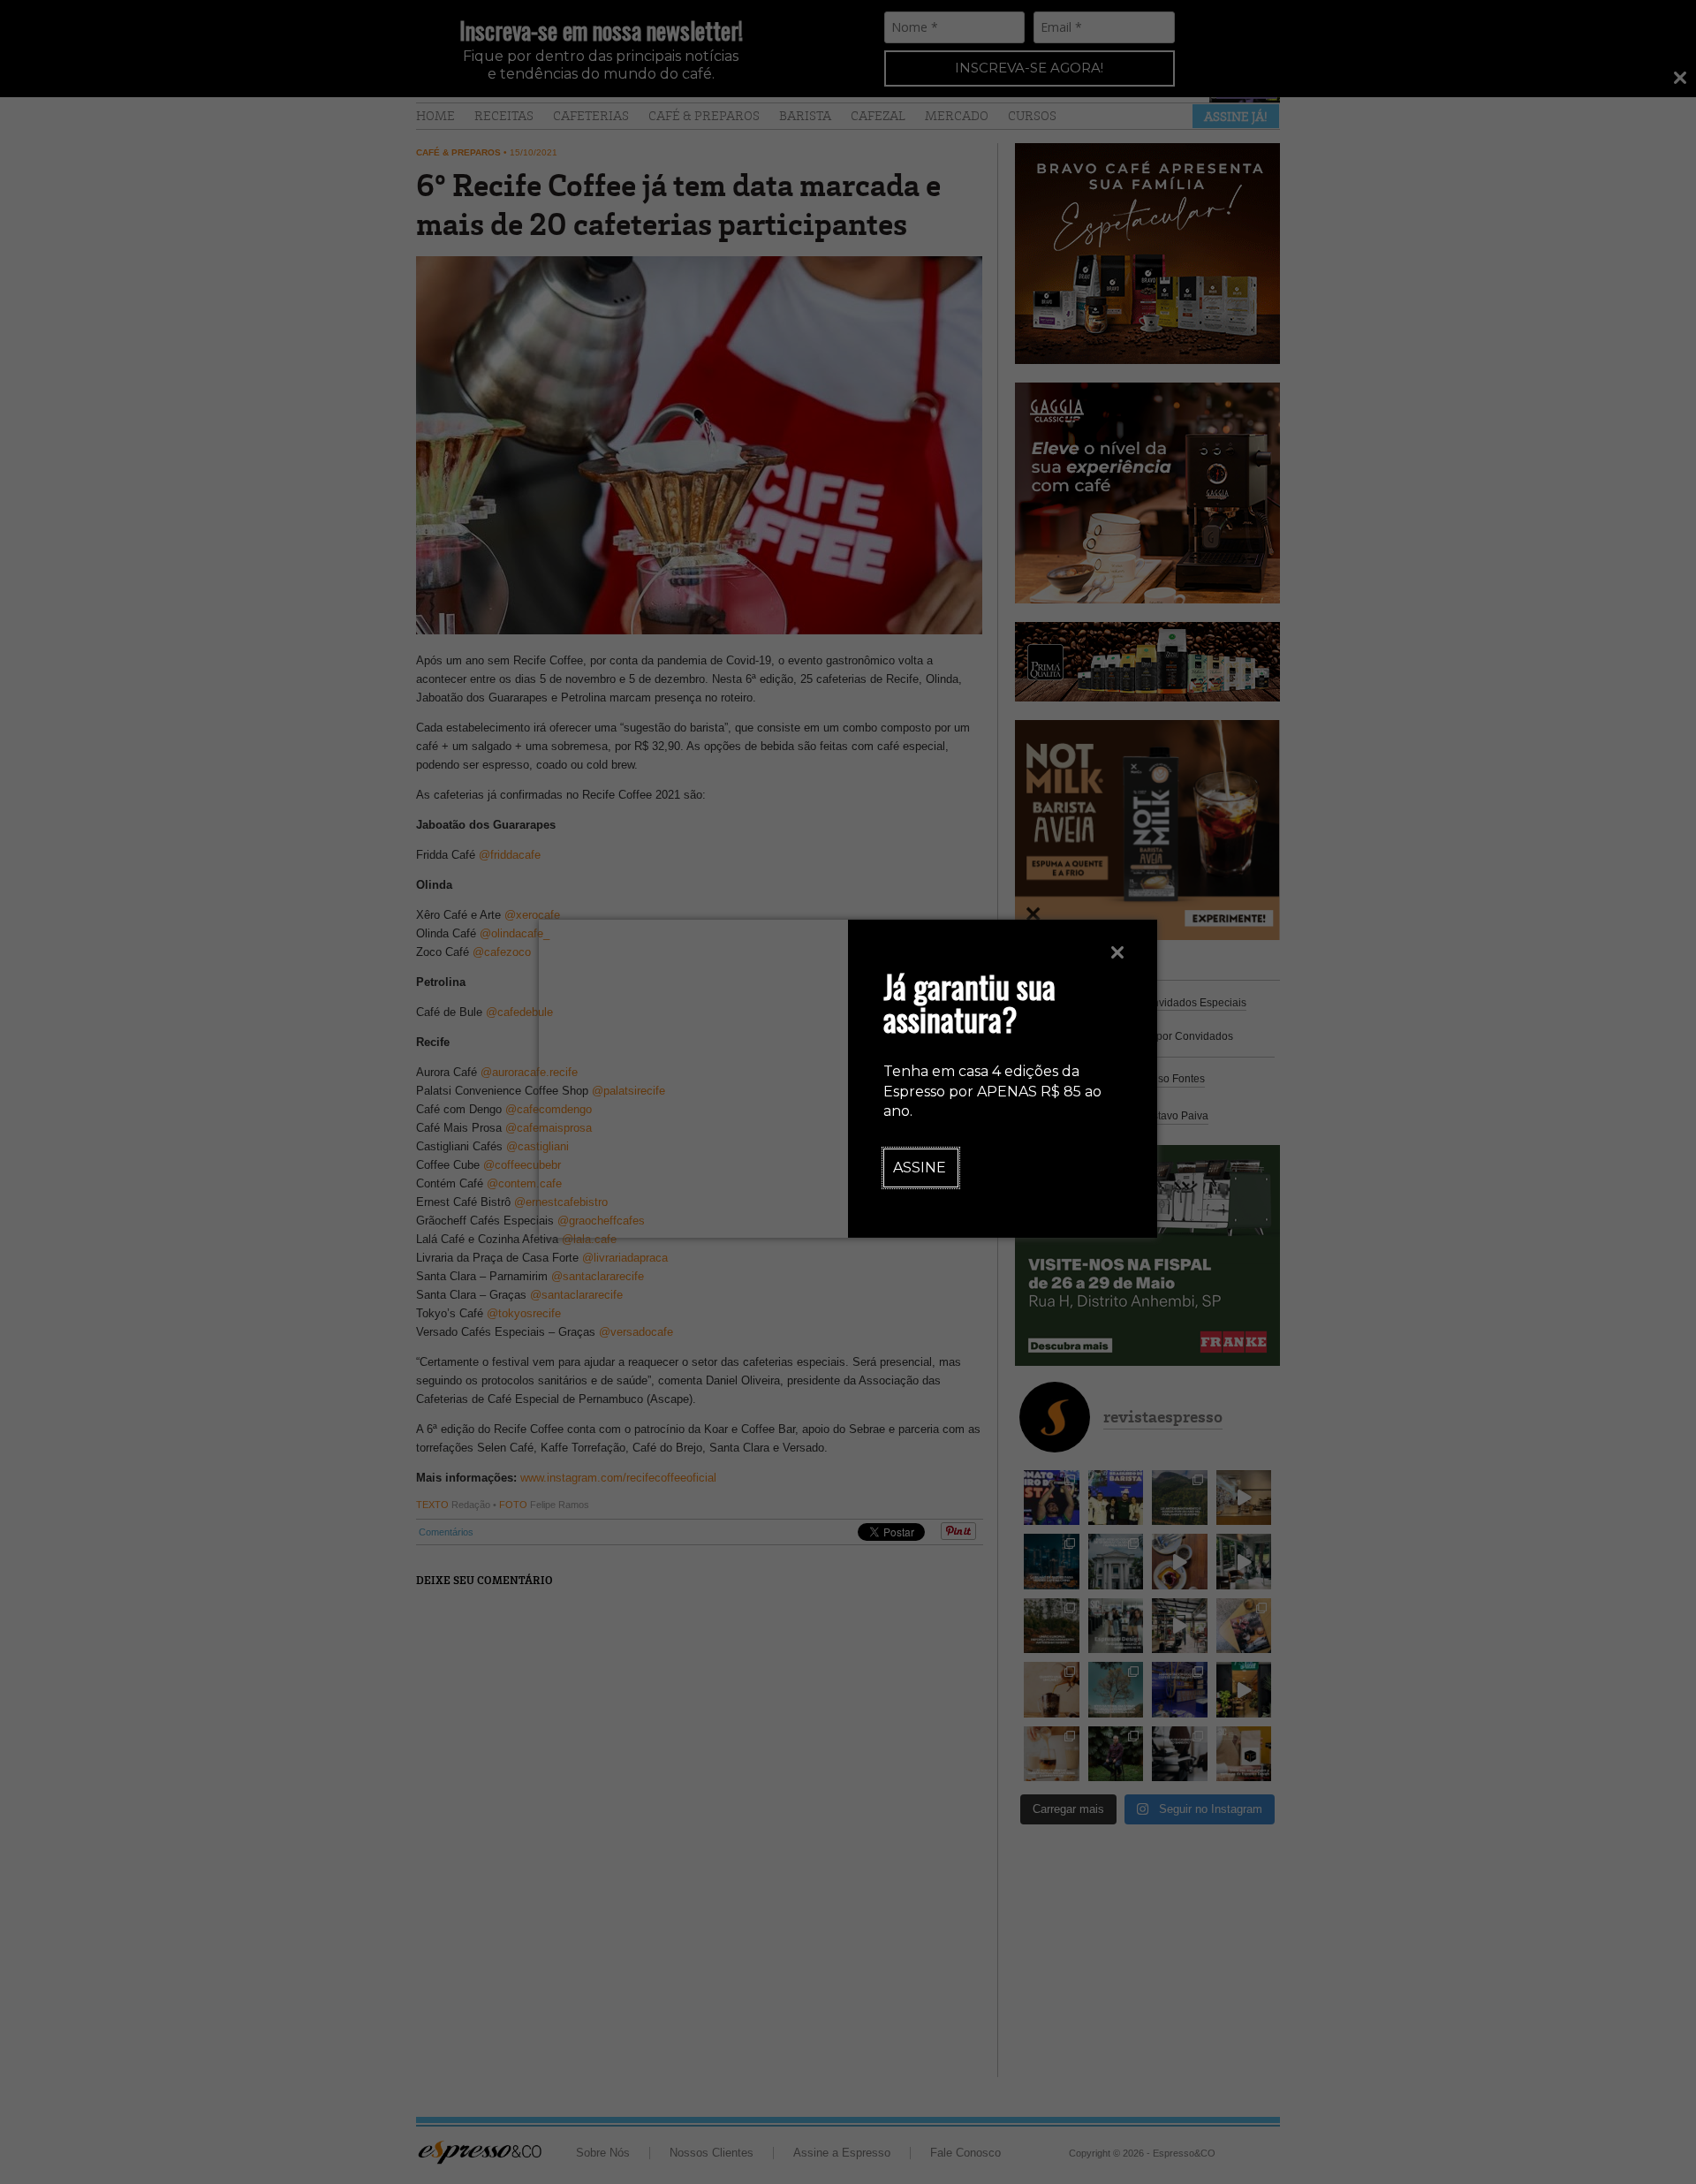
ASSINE (920, 1168)
